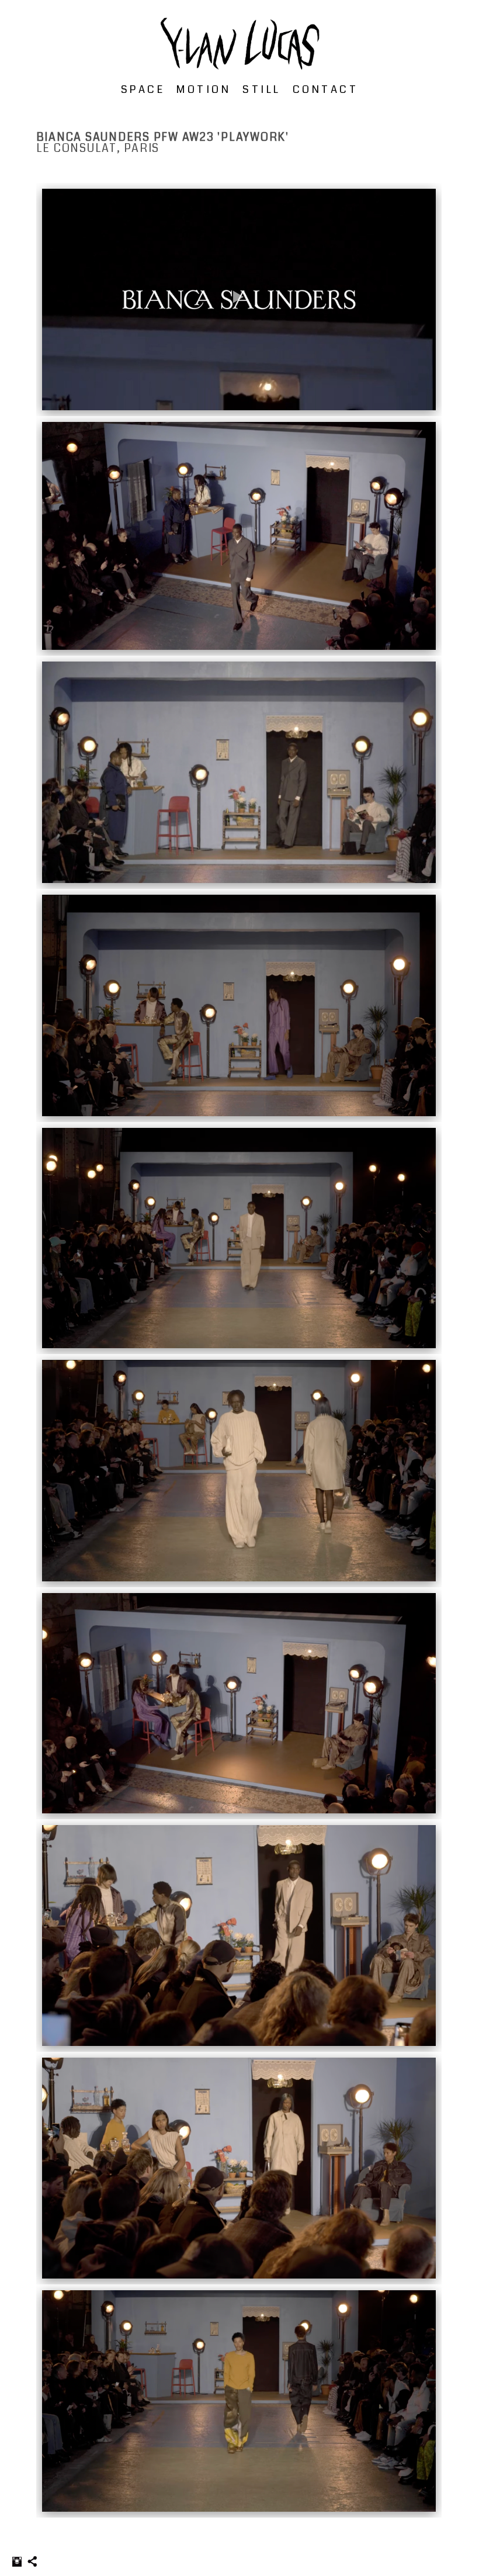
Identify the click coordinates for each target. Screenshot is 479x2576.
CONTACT (326, 89)
